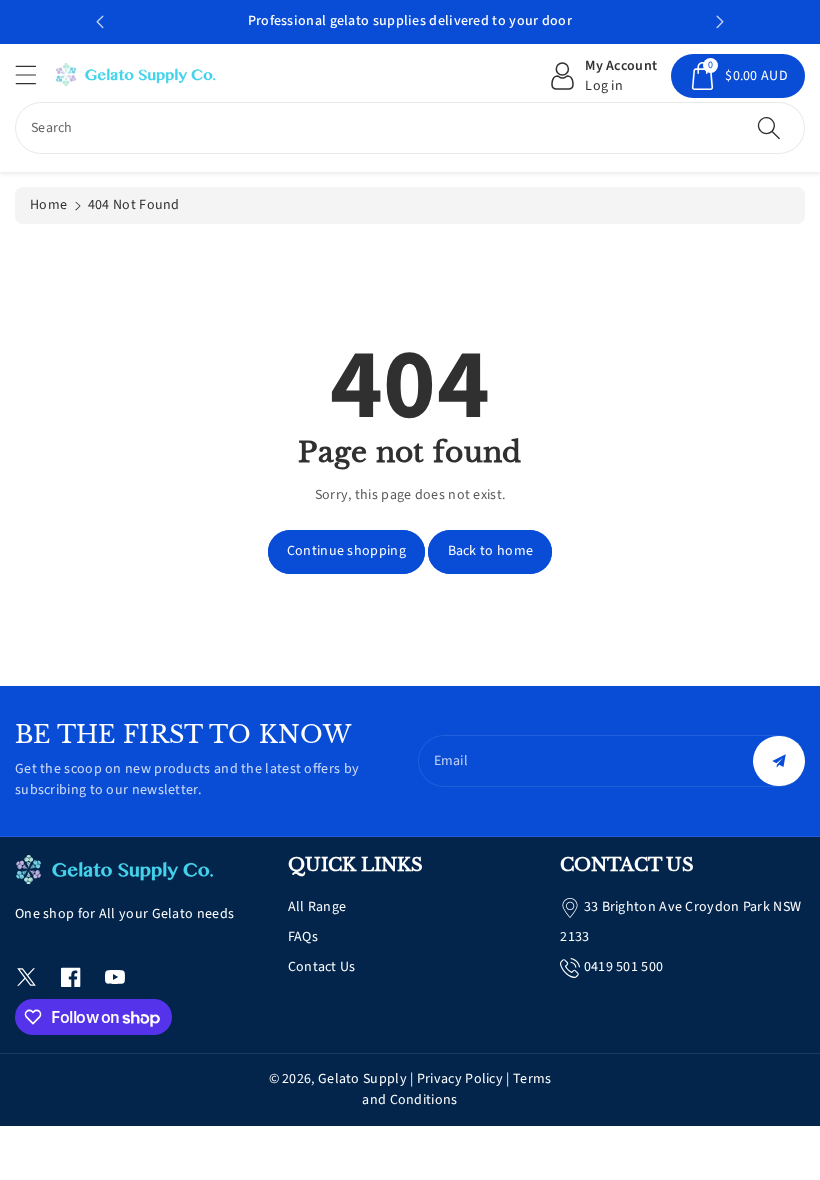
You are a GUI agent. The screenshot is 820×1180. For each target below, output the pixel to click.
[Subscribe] (779, 761)
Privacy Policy (460, 1079)
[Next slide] (720, 22)
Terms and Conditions (456, 1089)
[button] (35, 74)
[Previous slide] (100, 22)
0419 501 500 (624, 967)
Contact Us (322, 967)
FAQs (303, 937)
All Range (317, 907)
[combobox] (410, 128)
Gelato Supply (362, 1079)
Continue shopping (346, 551)
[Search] (769, 128)
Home (48, 205)
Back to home (491, 551)
